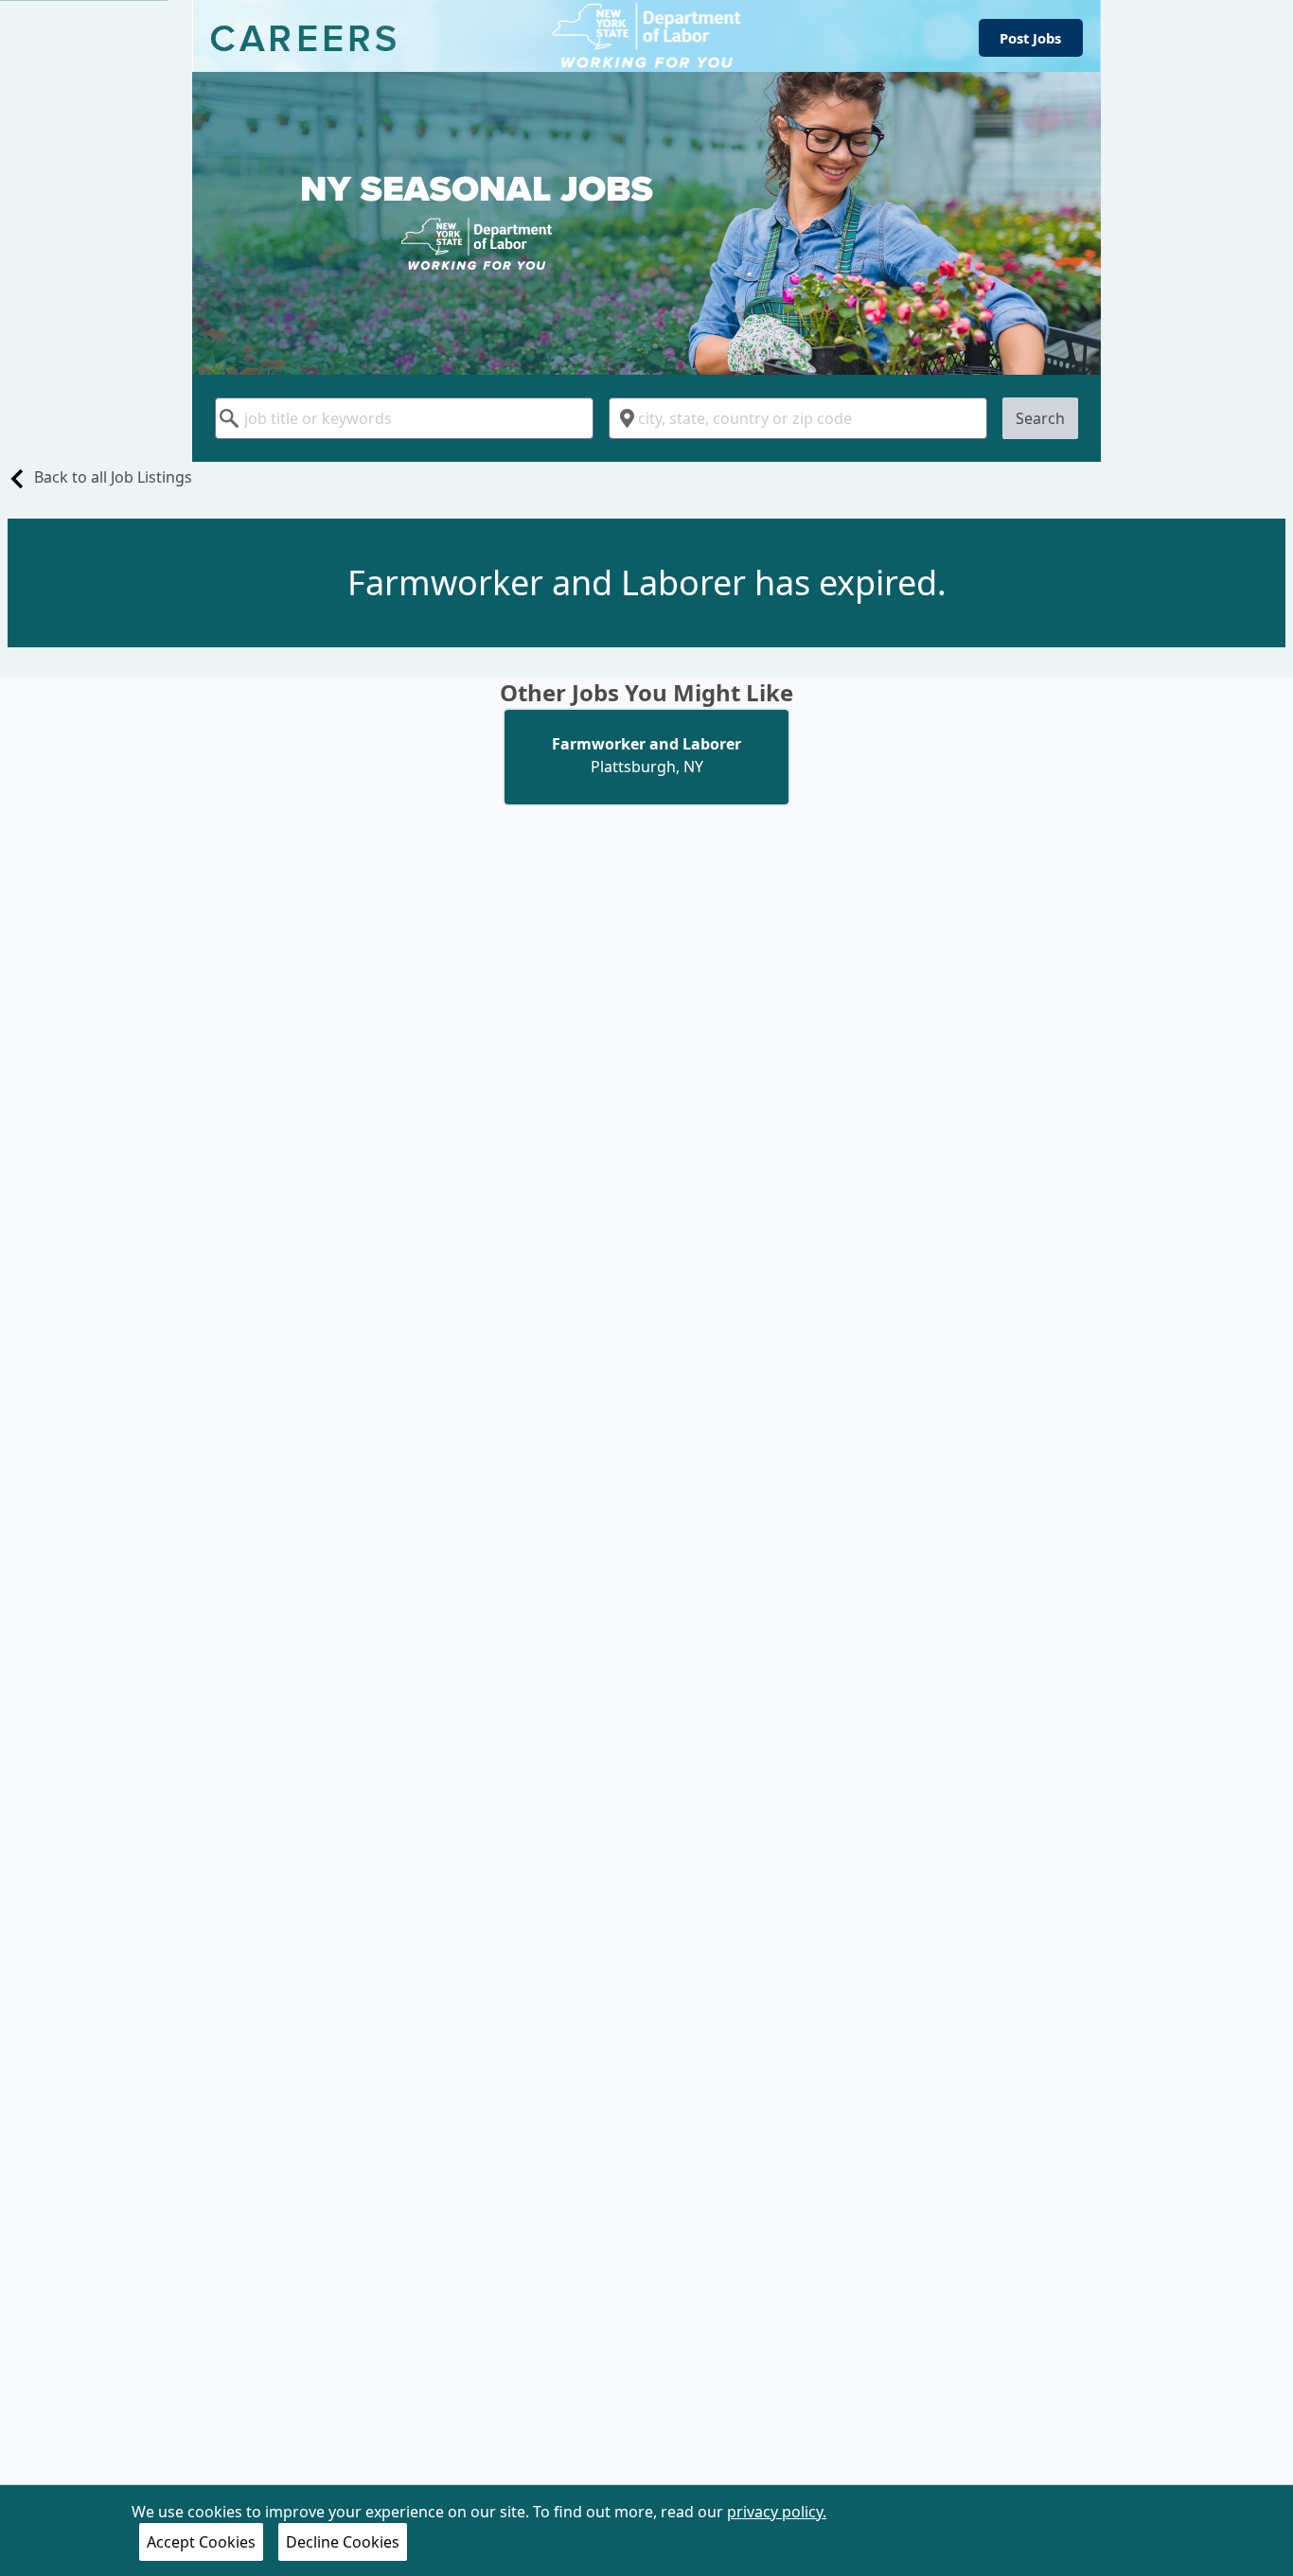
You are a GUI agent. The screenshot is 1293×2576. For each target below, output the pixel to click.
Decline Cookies (343, 2542)
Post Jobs (1030, 38)
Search (1040, 418)
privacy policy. (777, 2512)
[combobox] (404, 418)
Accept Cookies (201, 2542)
